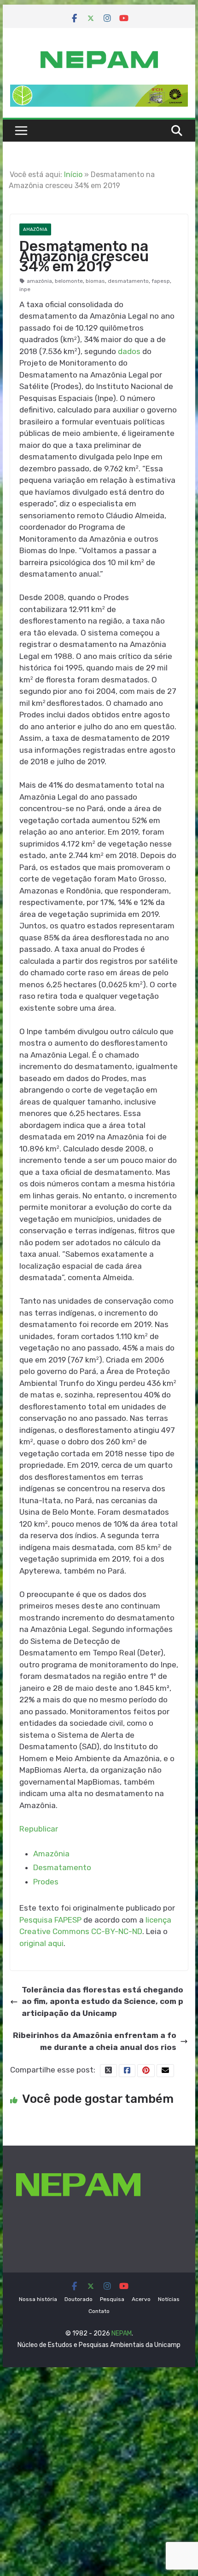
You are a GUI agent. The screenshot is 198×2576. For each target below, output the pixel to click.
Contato (99, 2311)
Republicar (39, 1829)
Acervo (141, 2299)
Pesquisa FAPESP (50, 1920)
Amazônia (35, 229)
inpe (25, 289)
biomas (95, 281)
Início (73, 175)
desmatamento (128, 281)
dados (130, 351)
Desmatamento (62, 1867)
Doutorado (79, 2299)
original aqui (41, 1943)
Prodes (46, 1882)
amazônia (39, 281)
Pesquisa (112, 2299)
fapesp (161, 281)
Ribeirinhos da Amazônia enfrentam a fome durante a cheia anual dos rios (95, 2041)
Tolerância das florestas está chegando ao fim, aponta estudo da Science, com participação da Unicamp (102, 2001)
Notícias (169, 2299)
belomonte (69, 281)
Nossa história (38, 2299)
